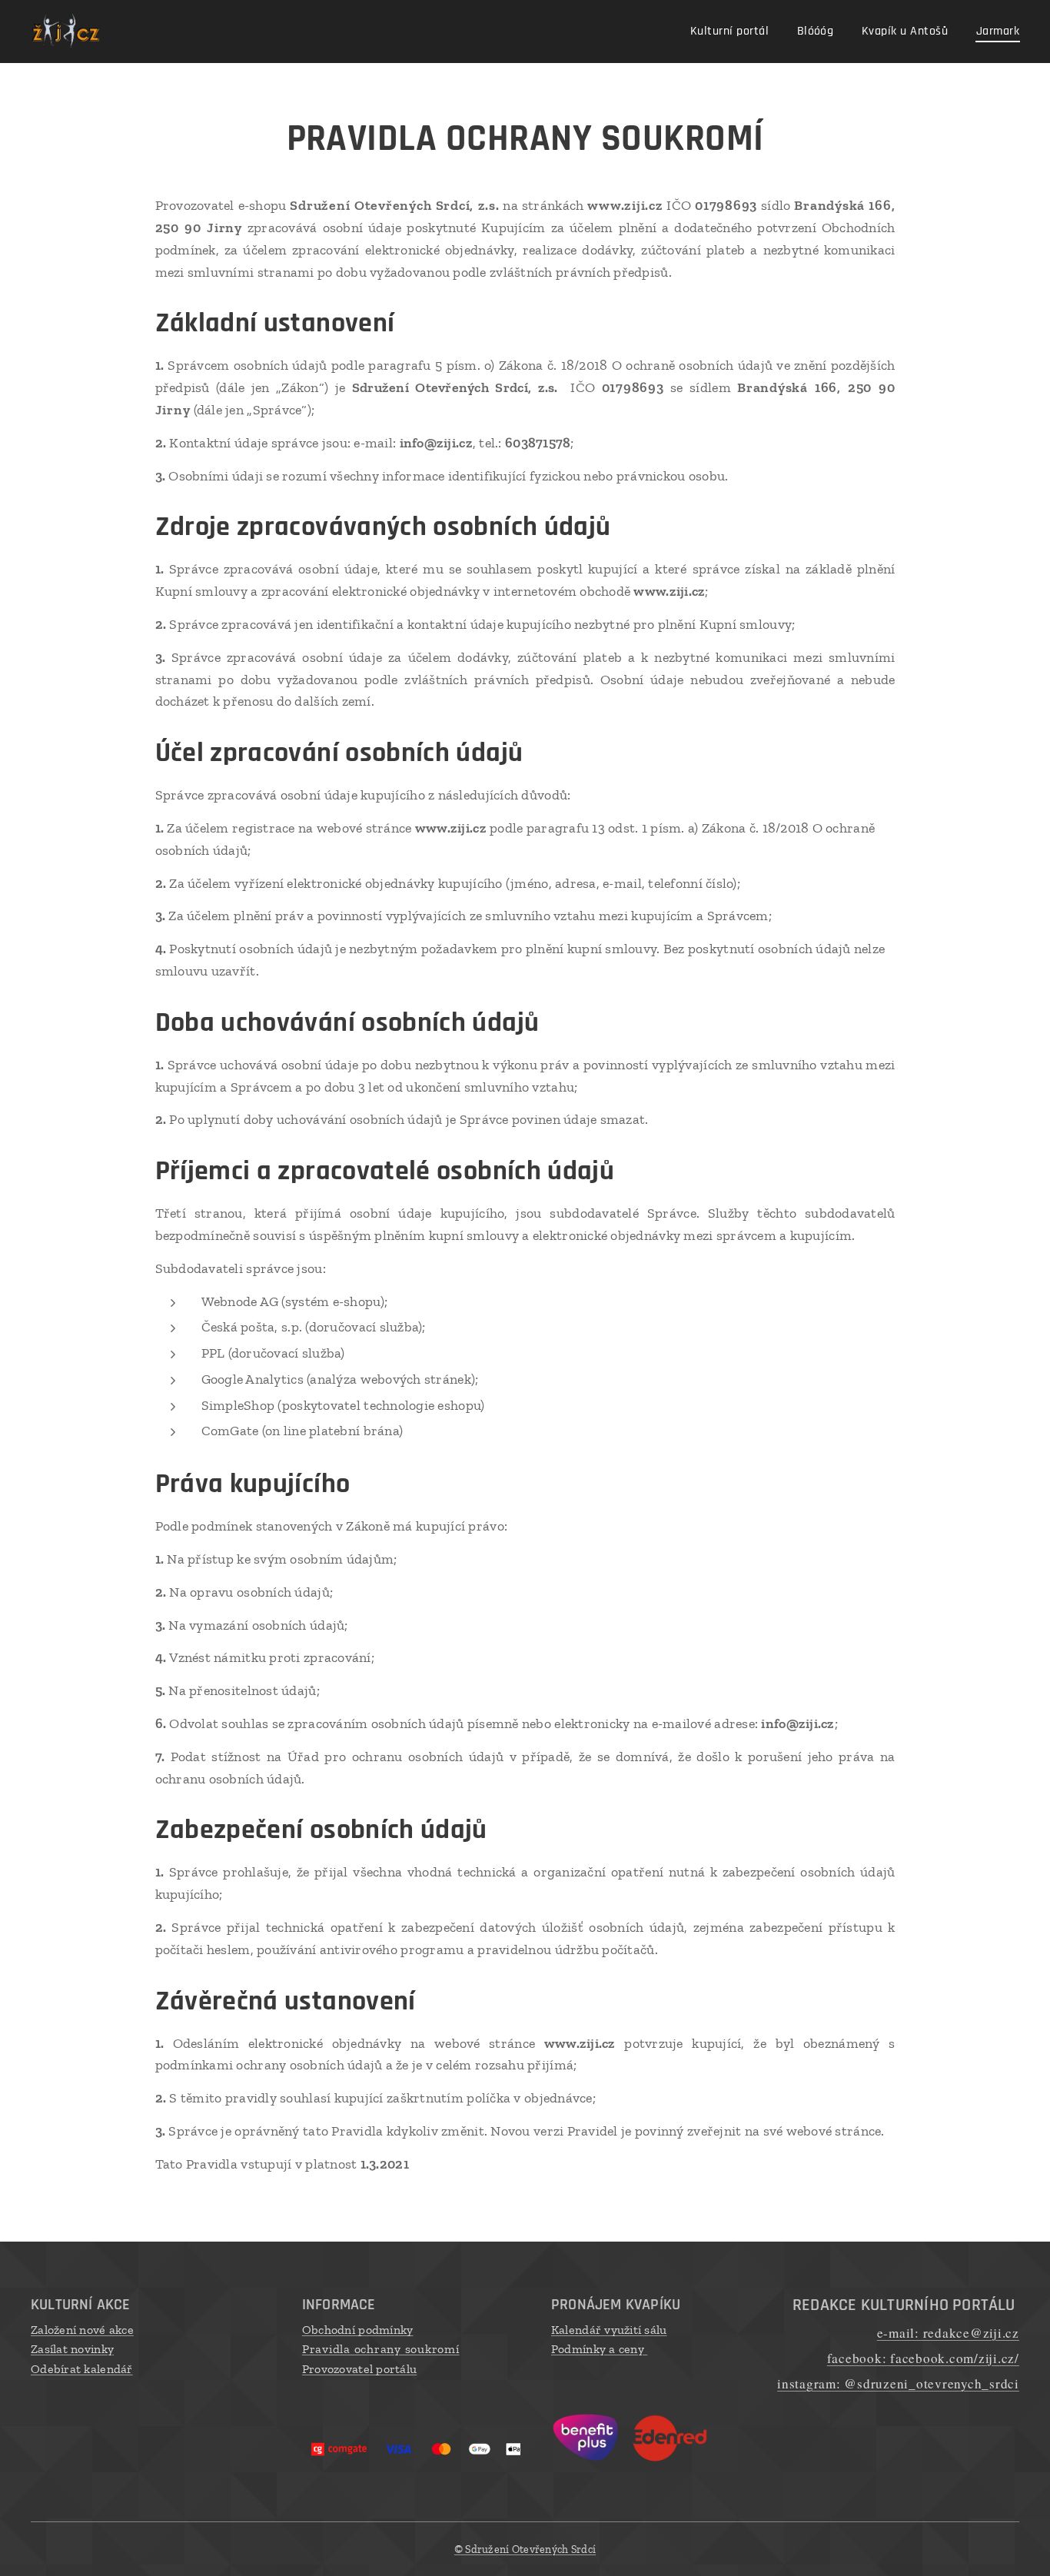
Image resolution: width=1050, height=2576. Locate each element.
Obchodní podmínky (358, 2330)
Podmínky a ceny (599, 2349)
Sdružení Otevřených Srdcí (525, 2549)
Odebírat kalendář (82, 2369)
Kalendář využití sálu (609, 2330)
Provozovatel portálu (359, 2369)
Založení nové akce (82, 2330)
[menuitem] (733, 32)
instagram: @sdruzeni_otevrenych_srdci (898, 2383)
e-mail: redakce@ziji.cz (948, 2333)
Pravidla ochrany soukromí (381, 2349)
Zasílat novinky (72, 2349)
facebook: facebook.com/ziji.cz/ (923, 2358)
